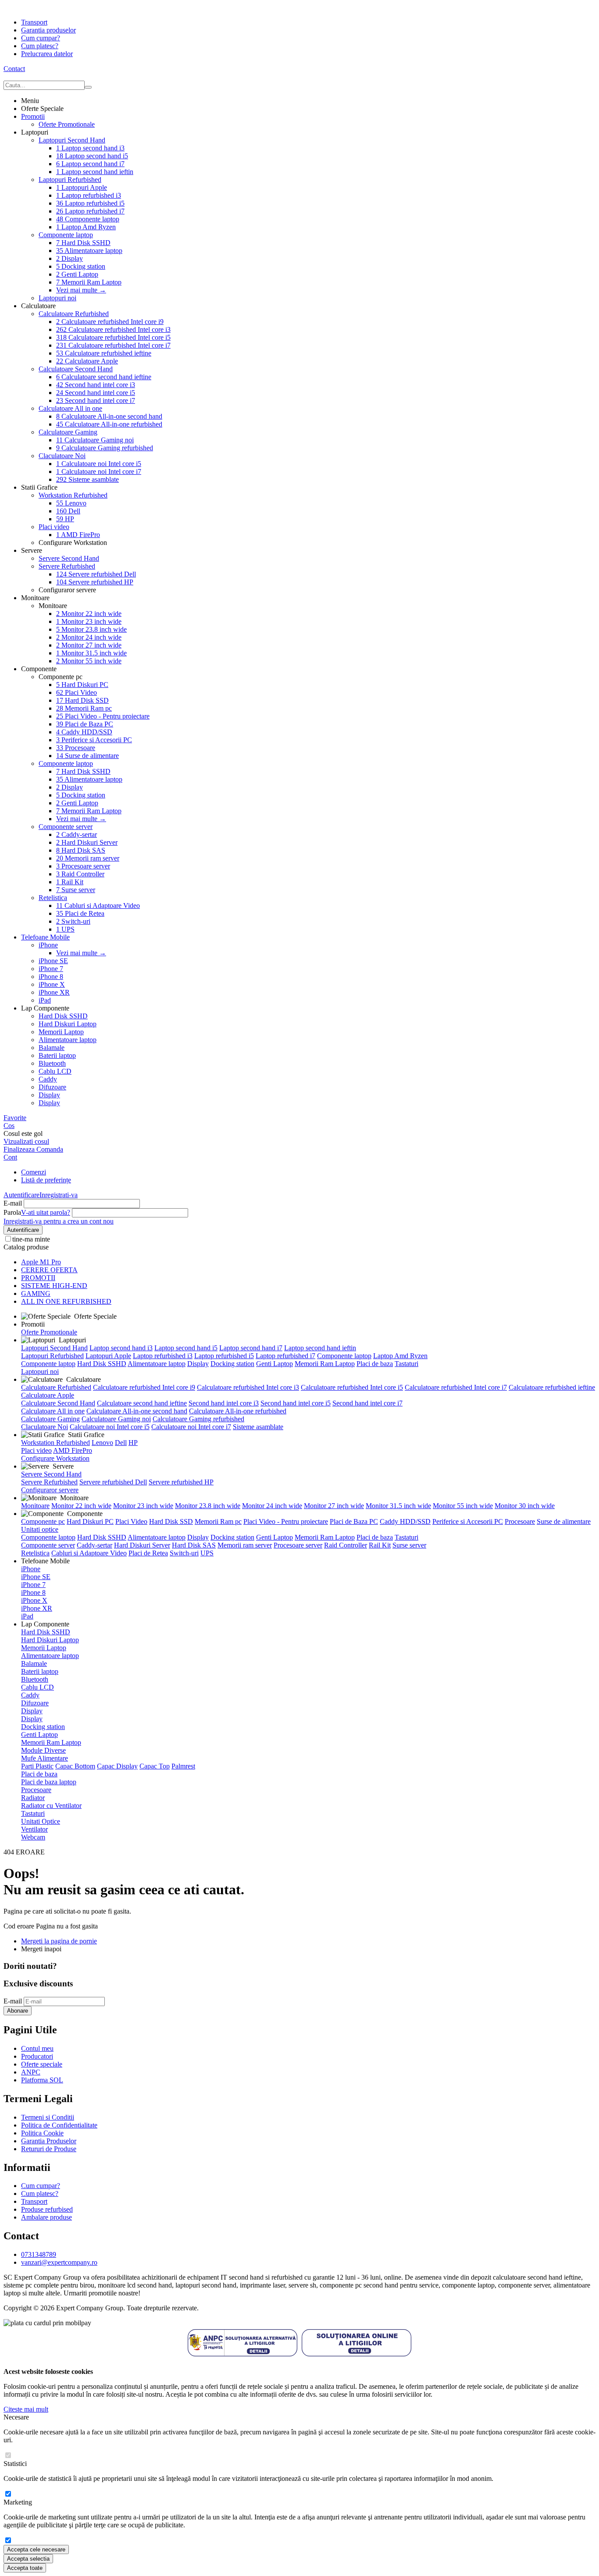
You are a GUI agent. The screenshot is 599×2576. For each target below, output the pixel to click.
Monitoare (35, 1506)
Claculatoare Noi (62, 456)
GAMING (36, 1293)
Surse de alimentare (87, 756)
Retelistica (53, 898)
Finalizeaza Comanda (33, 1149)
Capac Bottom (75, 1766)
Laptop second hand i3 (90, 148)
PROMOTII (38, 1278)
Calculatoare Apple (87, 361)
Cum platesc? (40, 46)
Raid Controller (80, 874)
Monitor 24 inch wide (89, 637)
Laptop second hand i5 (92, 156)
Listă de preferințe (46, 1180)
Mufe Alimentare (45, 1758)
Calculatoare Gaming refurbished (105, 448)
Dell (68, 511)
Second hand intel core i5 (96, 393)
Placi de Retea (80, 913)
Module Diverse (43, 1750)
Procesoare (76, 748)
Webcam (33, 1837)
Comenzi (34, 1172)
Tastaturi (406, 1364)
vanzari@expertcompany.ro (59, 2262)
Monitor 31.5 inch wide (91, 653)
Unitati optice (40, 1529)
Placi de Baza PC (85, 724)
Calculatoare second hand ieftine (104, 377)
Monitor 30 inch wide (525, 1506)
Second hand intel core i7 (96, 400)
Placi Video (77, 692)
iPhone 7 (51, 969)
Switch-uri (73, 921)
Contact (14, 69)
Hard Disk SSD (82, 700)
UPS (65, 929)
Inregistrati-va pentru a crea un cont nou (59, 1221)
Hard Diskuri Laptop (68, 1024)
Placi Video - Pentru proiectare (103, 716)
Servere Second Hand (69, 558)
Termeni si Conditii (48, 2117)
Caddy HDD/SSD (84, 732)
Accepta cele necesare (36, 2549)
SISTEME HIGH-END (54, 1286)
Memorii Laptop (61, 1032)
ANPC (31, 2072)
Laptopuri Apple (82, 187)
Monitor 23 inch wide (89, 621)
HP (65, 519)
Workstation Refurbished (73, 495)
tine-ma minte (31, 1239)
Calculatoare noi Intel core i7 (99, 471)
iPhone (48, 945)
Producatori (37, 2056)
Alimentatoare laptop (89, 251)
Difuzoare (52, 1087)
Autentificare (21, 1195)
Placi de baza (375, 1364)
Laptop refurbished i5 (90, 203)
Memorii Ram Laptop (89, 282)
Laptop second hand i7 (90, 164)
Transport (34, 22)
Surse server (76, 890)
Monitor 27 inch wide (89, 645)
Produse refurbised (47, 2209)
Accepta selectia (28, 2559)
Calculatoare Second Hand (76, 369)
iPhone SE (53, 961)
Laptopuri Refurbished (70, 180)
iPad (45, 1000)
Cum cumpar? (41, 38)
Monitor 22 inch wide (89, 614)
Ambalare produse (46, 2217)
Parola (12, 1212)
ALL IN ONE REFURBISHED (66, 1301)
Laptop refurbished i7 (90, 211)
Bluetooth (52, 1063)
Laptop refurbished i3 (89, 195)
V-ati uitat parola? (46, 1212)
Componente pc (43, 1521)
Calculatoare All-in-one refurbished (109, 424)
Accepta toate (25, 2568)
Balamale (52, 1048)
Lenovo (71, 503)
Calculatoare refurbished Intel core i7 (113, 345)
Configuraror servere (50, 1490)
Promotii (33, 116)
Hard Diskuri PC (82, 685)
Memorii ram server (88, 858)
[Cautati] (88, 87)
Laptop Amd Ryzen (86, 227)
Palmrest (183, 1766)
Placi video (54, 527)
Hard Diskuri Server (87, 842)
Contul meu (37, 2048)
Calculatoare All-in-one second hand (109, 416)
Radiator (33, 1798)
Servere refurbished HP (95, 582)
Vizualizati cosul (26, 1141)
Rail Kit (70, 882)
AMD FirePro (78, 535)
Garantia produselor (48, 30)
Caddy (48, 1079)
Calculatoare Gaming (68, 432)
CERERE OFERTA (49, 1270)
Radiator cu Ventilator (51, 1806)
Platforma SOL (42, 2080)
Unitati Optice (41, 1821)
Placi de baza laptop (49, 1782)
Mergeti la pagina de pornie (59, 1941)
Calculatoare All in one (70, 408)
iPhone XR (54, 992)
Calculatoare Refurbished (74, 314)
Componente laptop (88, 219)
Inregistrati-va (59, 1195)
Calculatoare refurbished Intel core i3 (113, 329)
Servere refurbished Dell (96, 574)
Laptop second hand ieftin (95, 172)
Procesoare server (83, 866)
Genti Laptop (77, 274)
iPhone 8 (51, 977)
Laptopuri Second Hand (72, 140)
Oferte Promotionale (67, 124)
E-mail (13, 1203)
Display (70, 258)
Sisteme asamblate (87, 479)
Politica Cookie (42, 2133)
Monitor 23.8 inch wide (91, 629)
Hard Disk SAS (81, 850)
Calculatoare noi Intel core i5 (99, 464)
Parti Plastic (37, 1766)
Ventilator (34, 1829)
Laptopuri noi (57, 298)
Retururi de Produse (49, 2149)
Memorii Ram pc (84, 708)
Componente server (66, 827)
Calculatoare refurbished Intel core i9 (110, 322)
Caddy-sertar (77, 834)
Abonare (18, 2011)
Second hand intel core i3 (96, 385)
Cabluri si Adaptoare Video (98, 906)
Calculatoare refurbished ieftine (104, 353)
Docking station (81, 266)
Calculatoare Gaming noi (95, 440)
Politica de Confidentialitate (59, 2125)
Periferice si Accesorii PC (94, 740)
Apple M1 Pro (41, 1262)
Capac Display (117, 1766)
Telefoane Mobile (45, 937)
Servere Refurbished (67, 566)
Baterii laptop (57, 1055)
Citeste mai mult (26, 2409)
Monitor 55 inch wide (89, 661)
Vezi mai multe (81, 290)
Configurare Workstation (55, 1458)
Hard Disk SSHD (83, 243)
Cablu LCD (55, 1071)
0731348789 (39, 2254)
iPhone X (52, 984)
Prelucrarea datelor (47, 54)
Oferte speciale (42, 2064)
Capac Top (155, 1766)
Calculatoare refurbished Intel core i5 (113, 337)
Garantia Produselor (49, 2141)
